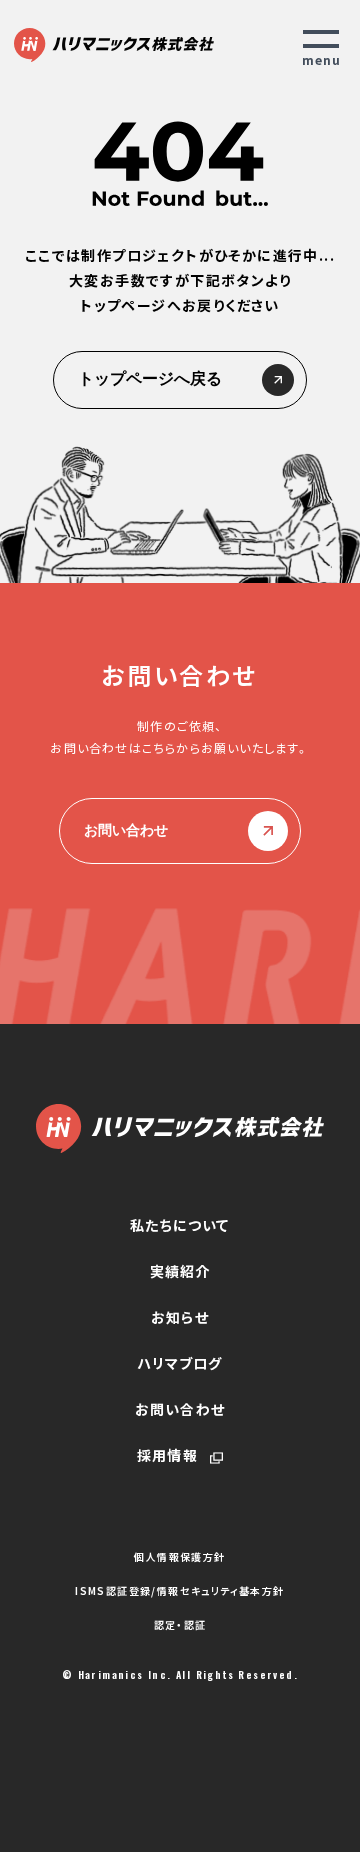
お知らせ (180, 1317)
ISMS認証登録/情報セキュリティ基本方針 (179, 1591)
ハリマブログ (179, 1363)
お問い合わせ (126, 830)
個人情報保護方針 (179, 1557)
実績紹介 (180, 1271)
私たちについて (179, 1225)
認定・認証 (180, 1625)
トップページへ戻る (150, 378)
